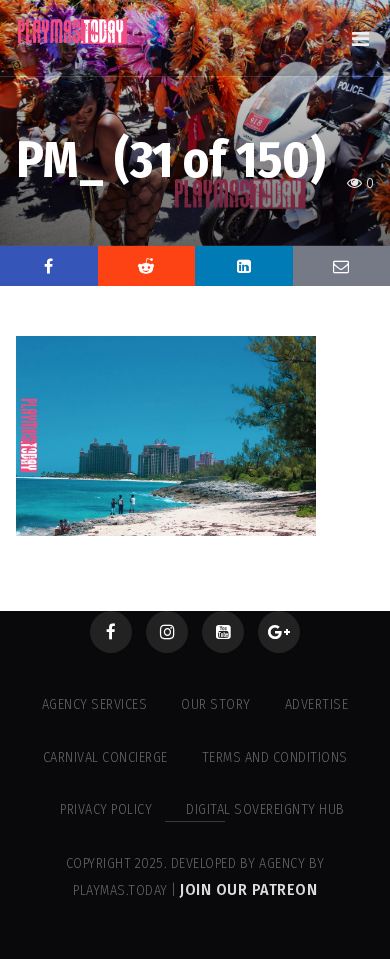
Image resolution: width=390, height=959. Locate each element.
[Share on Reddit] (147, 266)
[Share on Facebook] (49, 266)
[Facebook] (111, 632)
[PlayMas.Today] (73, 31)
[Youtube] (223, 632)
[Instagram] (167, 632)
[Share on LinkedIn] (244, 266)
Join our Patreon (248, 889)
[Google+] (279, 632)
